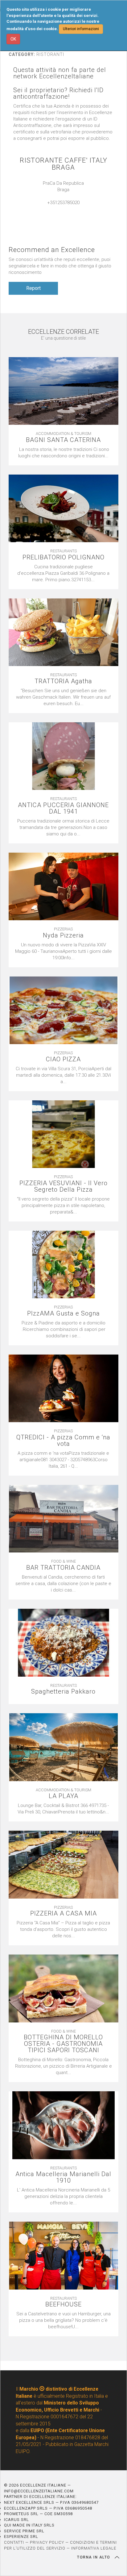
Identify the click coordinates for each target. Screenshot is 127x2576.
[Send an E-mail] (57, 209)
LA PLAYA (63, 1796)
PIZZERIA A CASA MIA (63, 1913)
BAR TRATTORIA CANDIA (63, 1568)
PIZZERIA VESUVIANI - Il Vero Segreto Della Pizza (63, 1186)
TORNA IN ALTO (94, 2557)
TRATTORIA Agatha (63, 681)
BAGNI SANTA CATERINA (63, 440)
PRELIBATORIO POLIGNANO (63, 557)
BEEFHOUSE (63, 2304)
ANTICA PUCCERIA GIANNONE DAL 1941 (63, 808)
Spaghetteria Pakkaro (63, 1692)
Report (33, 288)
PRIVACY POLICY (47, 2542)
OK (13, 39)
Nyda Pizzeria (63, 935)
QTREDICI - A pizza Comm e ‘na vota (63, 1441)
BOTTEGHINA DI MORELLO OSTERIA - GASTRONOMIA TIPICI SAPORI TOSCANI (63, 2044)
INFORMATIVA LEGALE (94, 2548)
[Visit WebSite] (63, 209)
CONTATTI (14, 2542)
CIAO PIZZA (63, 1059)
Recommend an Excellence (52, 250)
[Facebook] (70, 209)
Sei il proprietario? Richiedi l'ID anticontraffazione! (58, 93)
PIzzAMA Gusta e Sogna (63, 1314)
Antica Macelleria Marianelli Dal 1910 (63, 2177)
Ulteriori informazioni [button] (81, 29)
